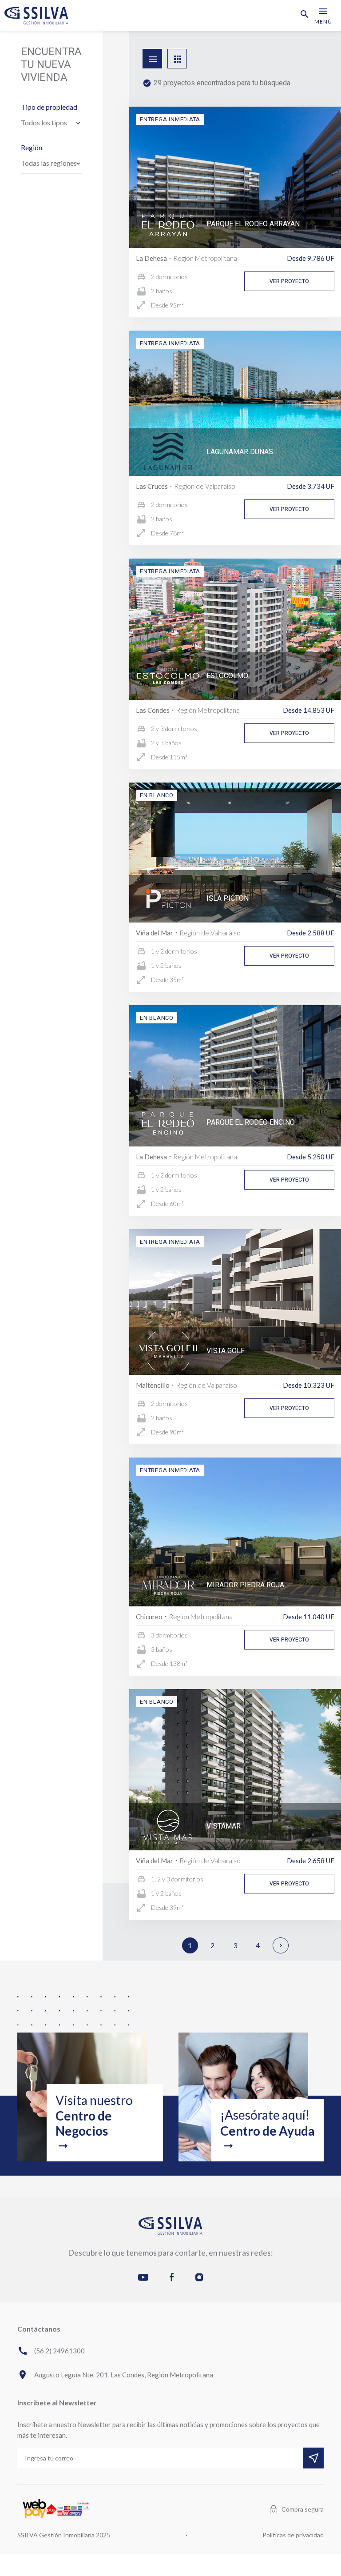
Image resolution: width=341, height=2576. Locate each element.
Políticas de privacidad (293, 2535)
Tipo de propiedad (49, 107)
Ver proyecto (289, 281)
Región (32, 147)
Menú (323, 15)
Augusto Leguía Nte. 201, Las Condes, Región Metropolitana (115, 2375)
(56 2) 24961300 (51, 2351)
